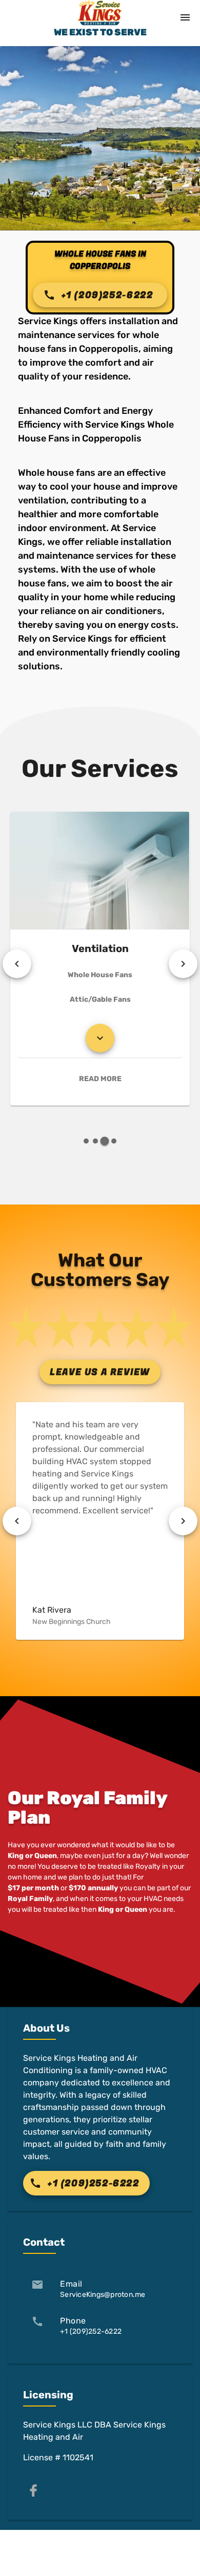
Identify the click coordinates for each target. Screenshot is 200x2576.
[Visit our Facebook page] (33, 2490)
